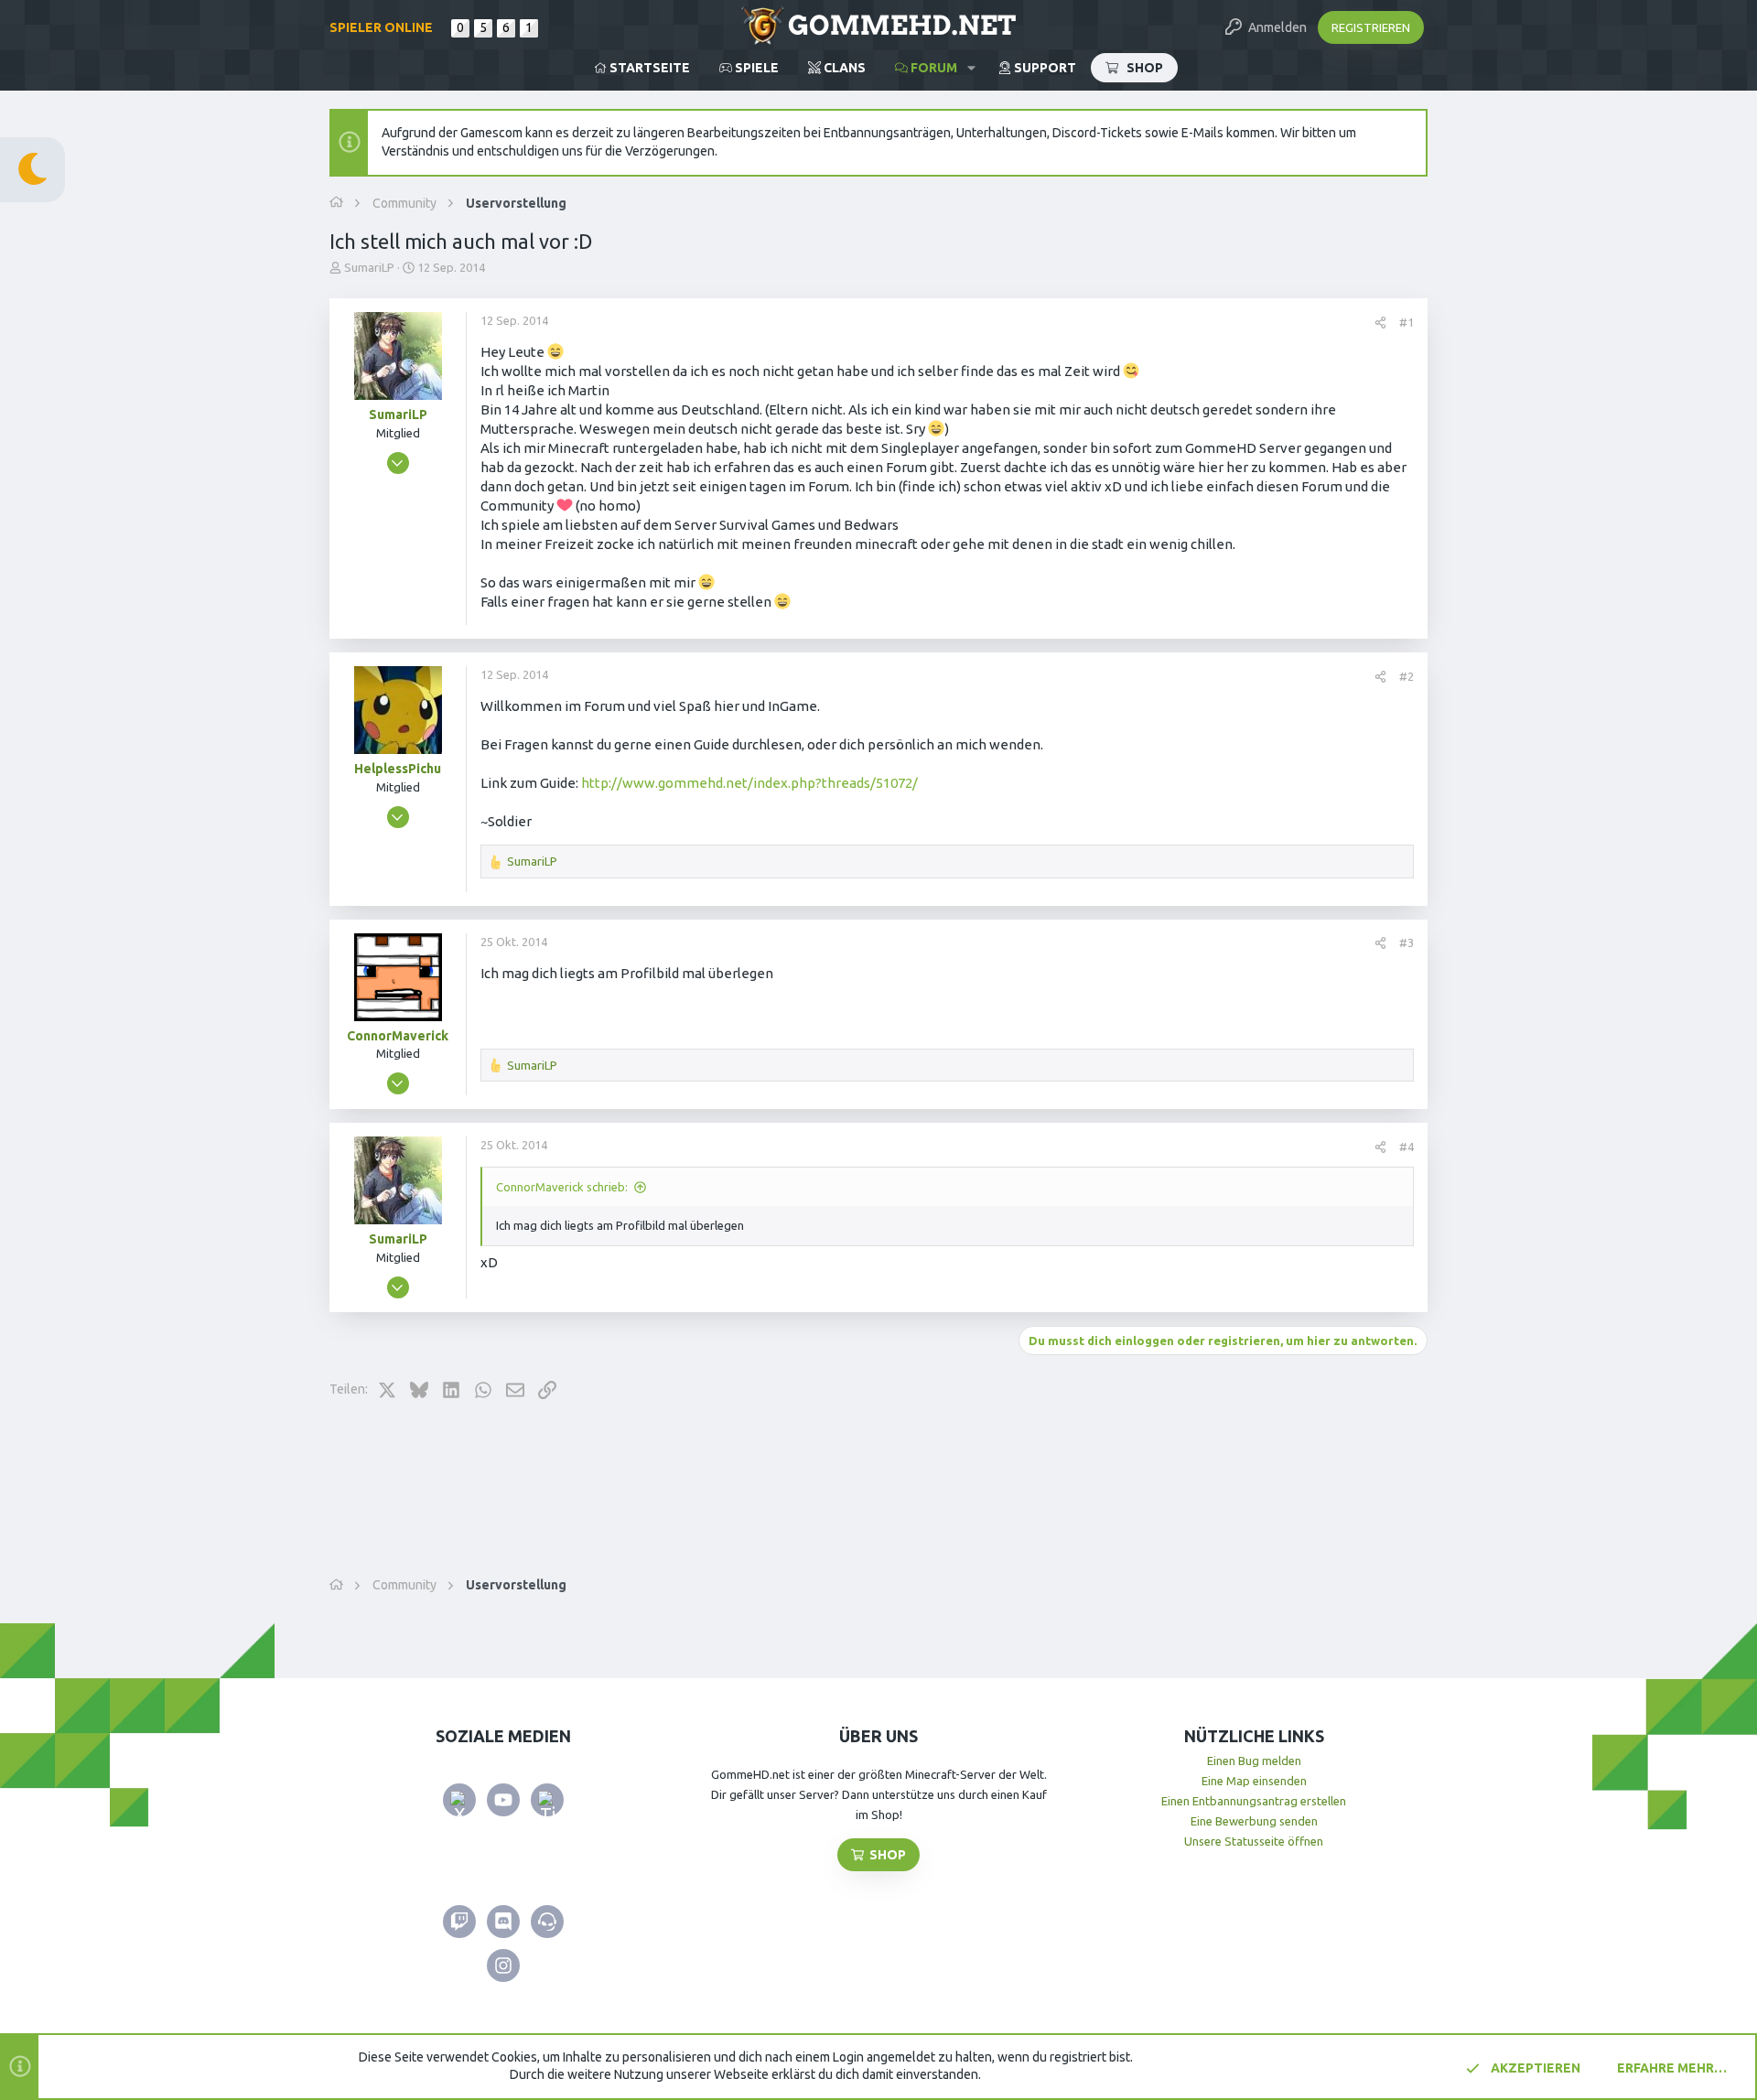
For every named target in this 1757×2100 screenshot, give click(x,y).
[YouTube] (503, 1800)
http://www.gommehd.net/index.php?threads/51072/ (749, 783)
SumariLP (369, 267)
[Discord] (503, 1922)
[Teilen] (1380, 323)
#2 (1407, 676)
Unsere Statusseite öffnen (1254, 1841)
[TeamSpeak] (547, 1922)
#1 (1407, 322)
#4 (1407, 1147)
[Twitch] (459, 1922)
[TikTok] (547, 1800)
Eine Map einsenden (1254, 1781)
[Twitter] (459, 1800)
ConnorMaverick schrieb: (562, 1187)
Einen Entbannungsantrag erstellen (1254, 1801)
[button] (971, 68)
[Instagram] (503, 1965)
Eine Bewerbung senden (1254, 1821)
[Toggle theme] (32, 170)
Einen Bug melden (1254, 1761)
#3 (1407, 942)
